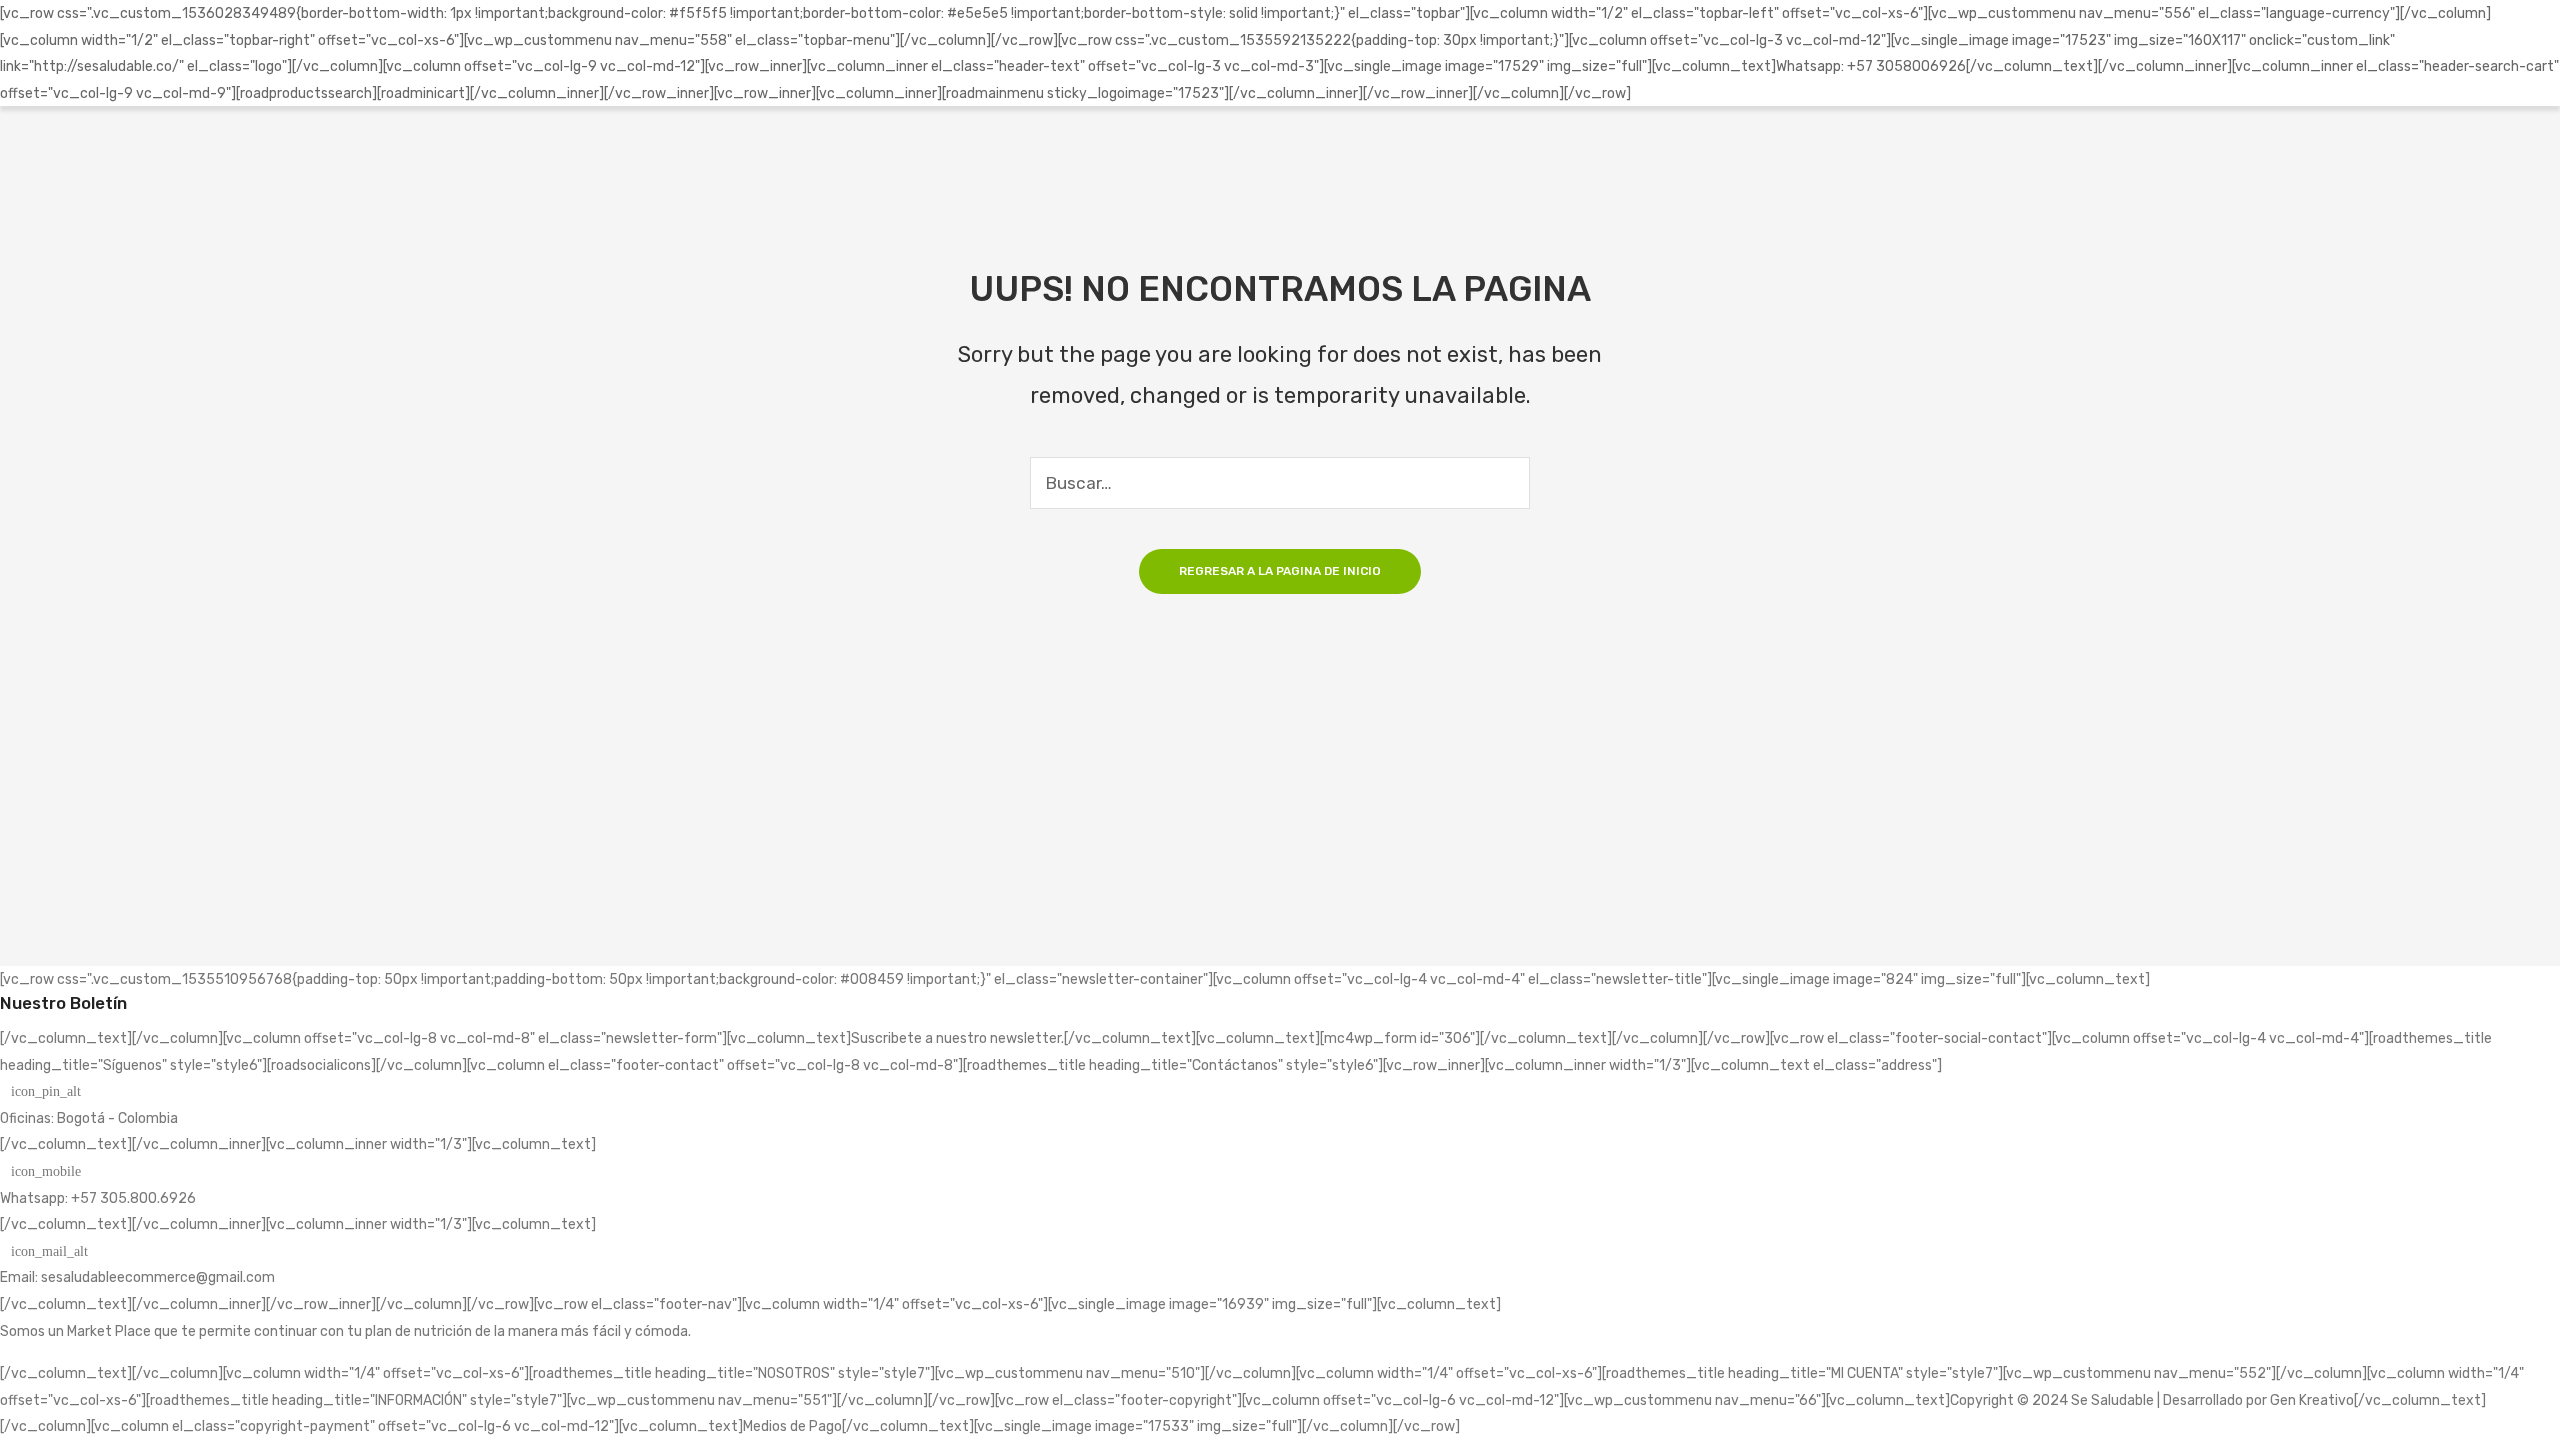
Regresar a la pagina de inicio (1280, 571)
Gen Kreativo (2312, 1400)
